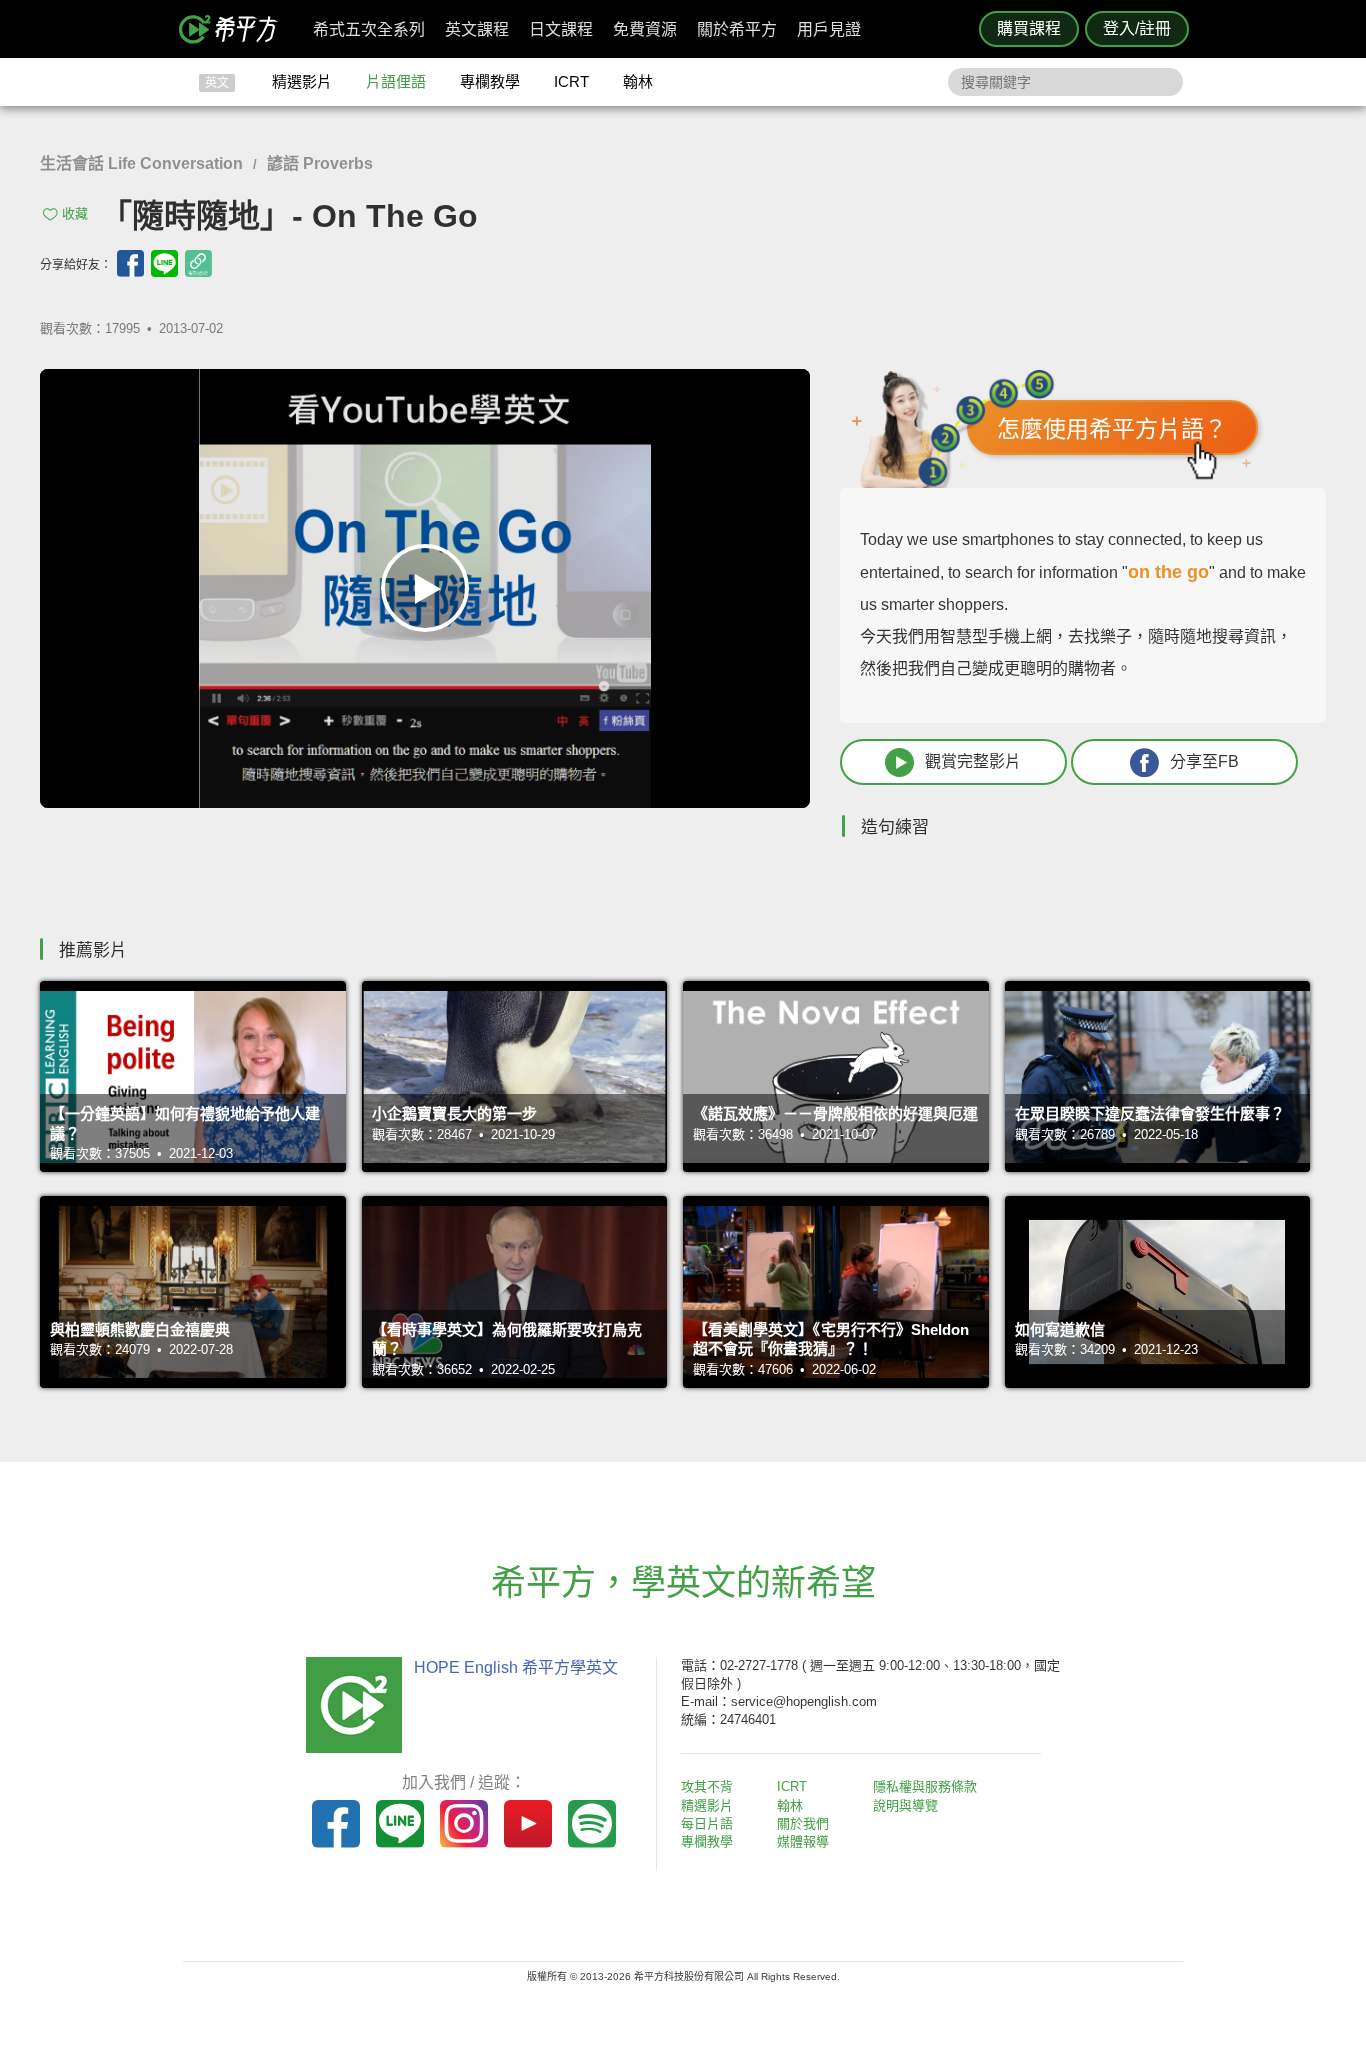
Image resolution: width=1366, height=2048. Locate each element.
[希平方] (235, 29)
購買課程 (1029, 28)
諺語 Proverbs (320, 163)
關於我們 (803, 1823)
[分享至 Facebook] (130, 263)
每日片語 (707, 1823)
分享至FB (1204, 761)
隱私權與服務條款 (925, 1786)
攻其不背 (707, 1786)
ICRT (571, 81)
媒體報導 (803, 1841)
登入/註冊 (1137, 28)
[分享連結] (198, 263)
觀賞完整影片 (973, 761)
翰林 (638, 81)
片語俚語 (396, 81)
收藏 (75, 213)
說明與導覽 (905, 1805)
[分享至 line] (164, 263)
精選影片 (302, 81)
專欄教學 (490, 81)
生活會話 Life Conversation (141, 163)
